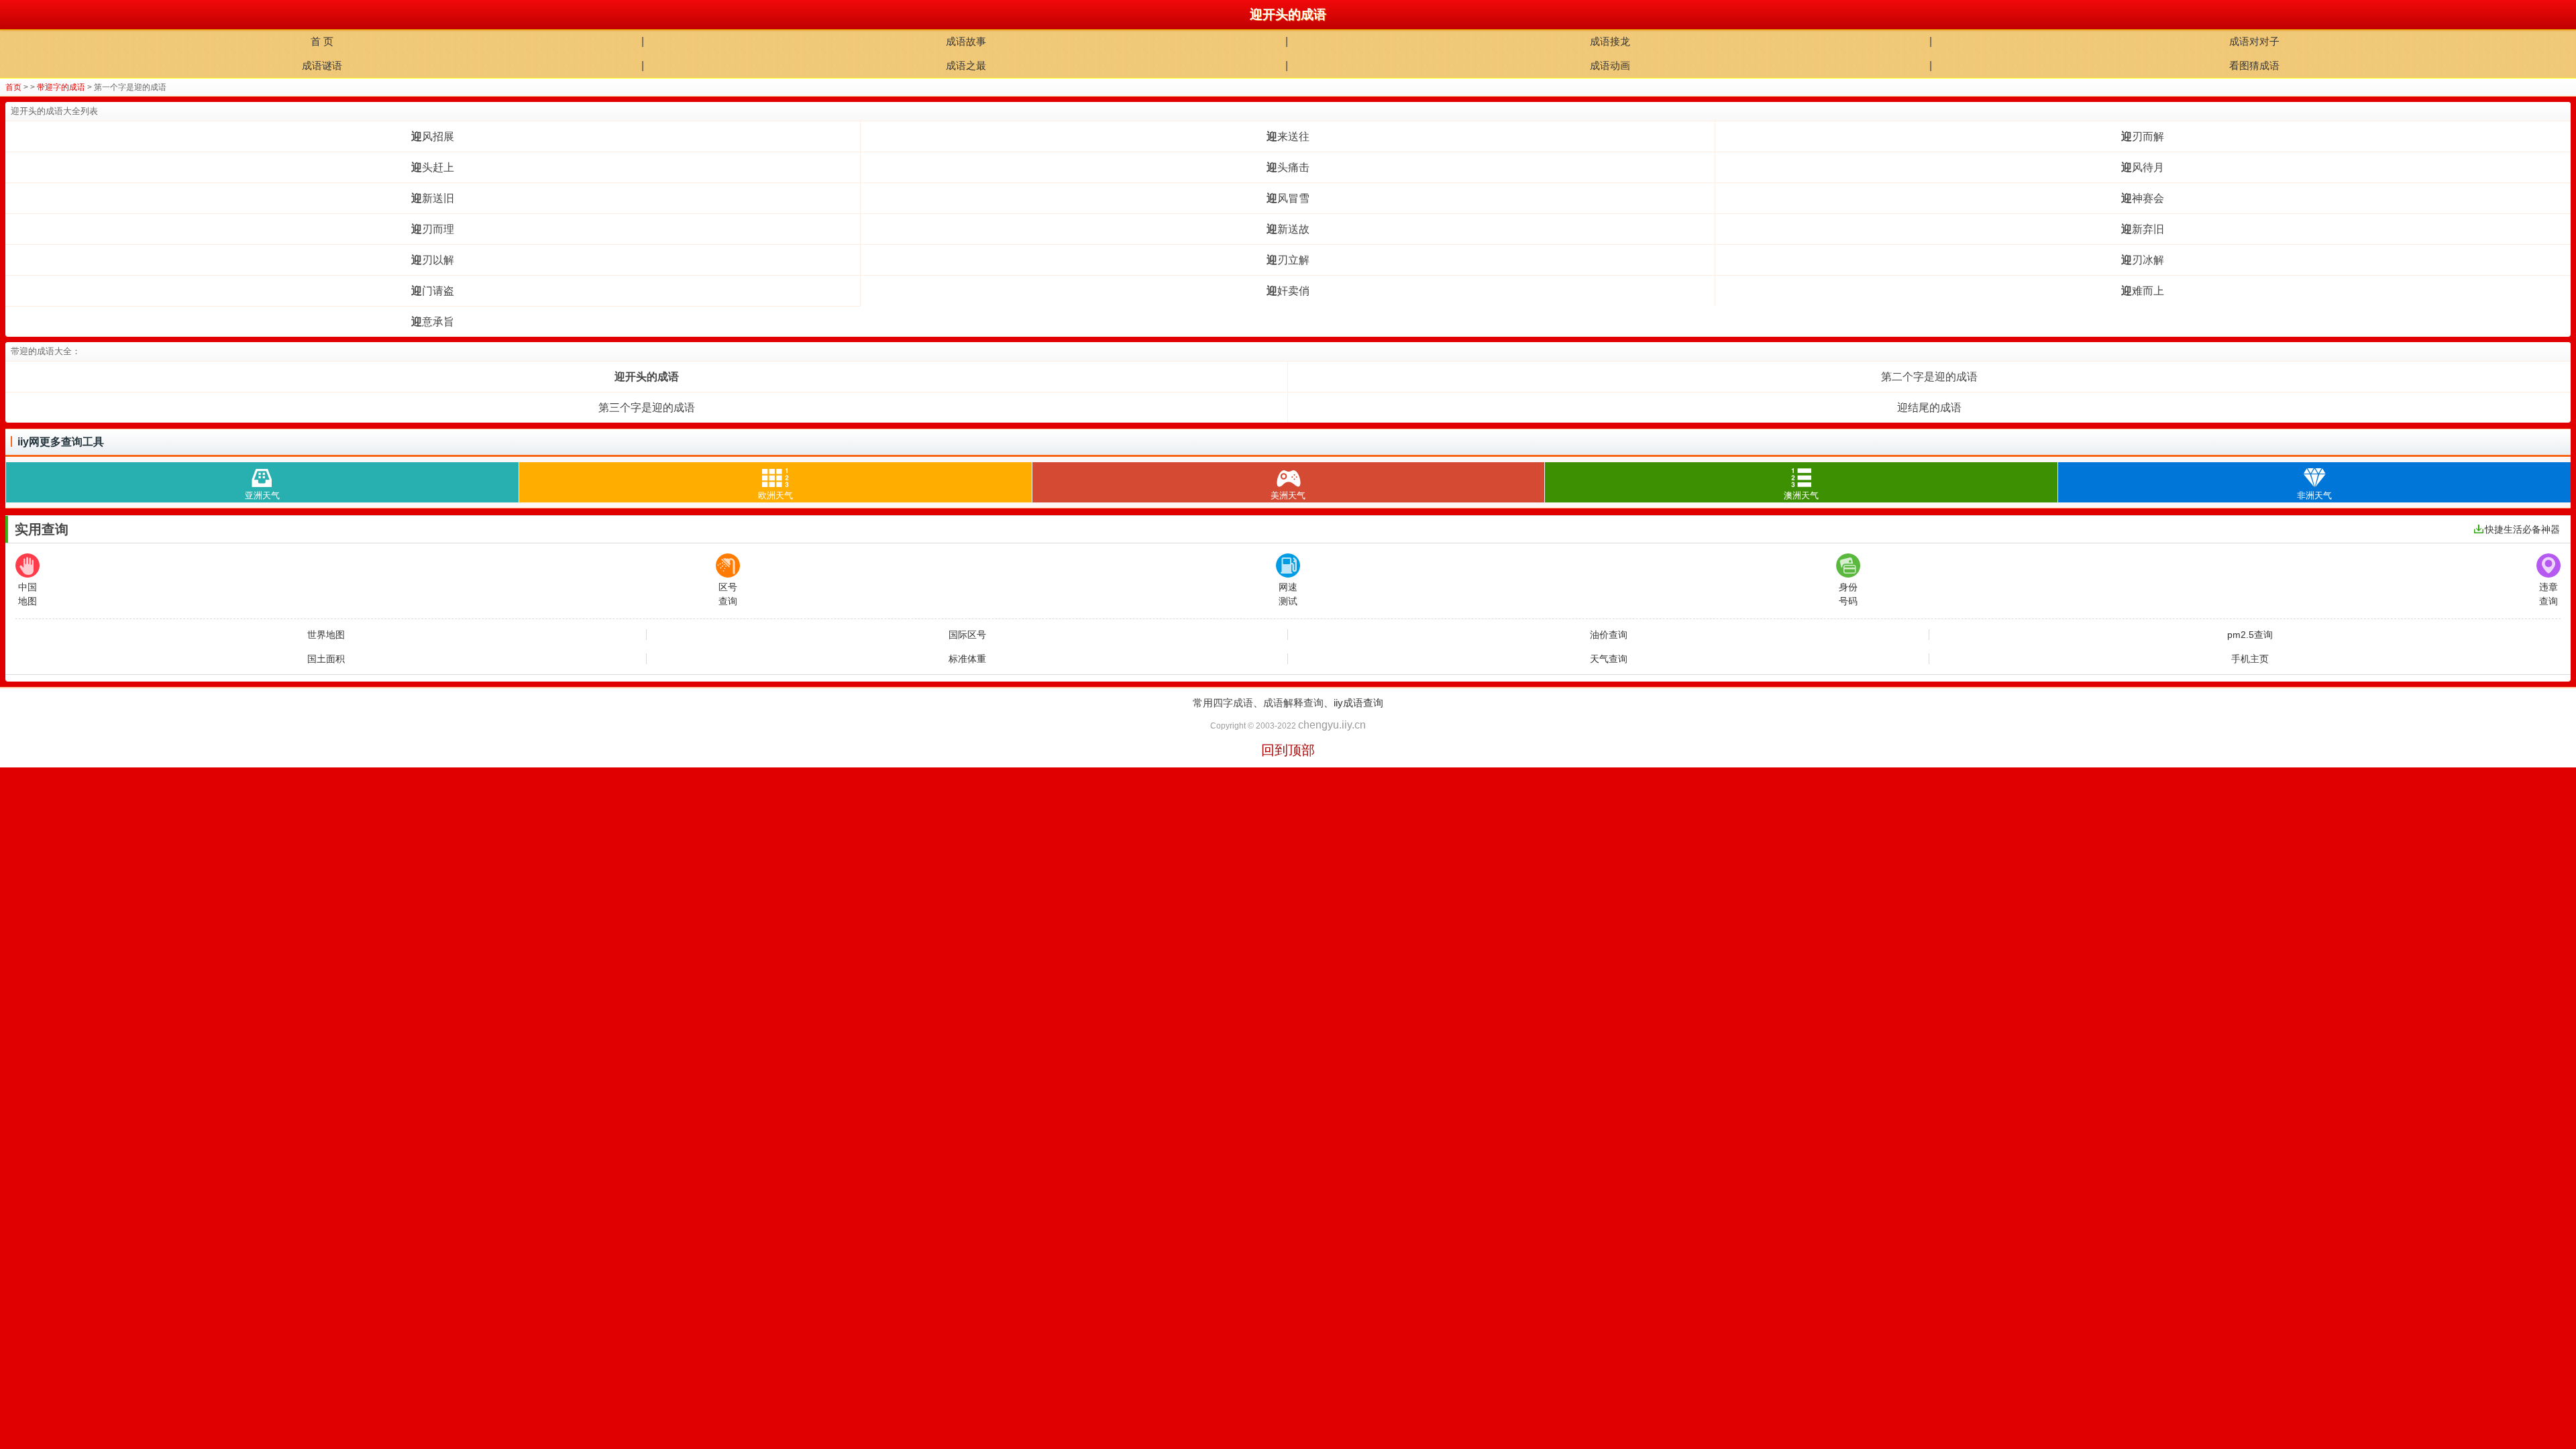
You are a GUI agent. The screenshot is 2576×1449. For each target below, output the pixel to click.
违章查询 (2548, 594)
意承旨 (433, 322)
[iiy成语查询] (15, 15)
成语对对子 (2254, 41)
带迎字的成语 (61, 87)
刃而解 (2143, 137)
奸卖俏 (1288, 291)
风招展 (433, 137)
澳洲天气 (1801, 495)
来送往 (1288, 137)
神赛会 (2143, 198)
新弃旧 (2143, 229)
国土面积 (326, 659)
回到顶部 (1288, 750)
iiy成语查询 (1358, 703)
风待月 (2143, 167)
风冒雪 (1288, 198)
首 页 (322, 41)
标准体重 (967, 659)
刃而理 (433, 229)
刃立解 (1288, 260)
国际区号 (967, 635)
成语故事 (966, 41)
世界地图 (326, 635)
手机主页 (2250, 659)
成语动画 (1610, 65)
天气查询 (1609, 659)
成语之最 (966, 65)
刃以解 (433, 260)
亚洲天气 (262, 495)
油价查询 (1609, 635)
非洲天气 (2314, 495)
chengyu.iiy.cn (1332, 725)
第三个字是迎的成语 (647, 408)
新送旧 (433, 198)
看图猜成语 (2254, 65)
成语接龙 (1610, 41)
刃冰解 (2143, 260)
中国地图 (28, 594)
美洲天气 (1288, 495)
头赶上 (433, 167)
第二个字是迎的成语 (1929, 377)
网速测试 (1288, 594)
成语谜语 (322, 65)
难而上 (2143, 291)
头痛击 (1288, 167)
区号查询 (728, 594)
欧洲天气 (775, 495)
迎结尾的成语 (1929, 408)
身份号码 (1848, 594)
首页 (13, 87)
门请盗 (433, 291)
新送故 (1288, 229)
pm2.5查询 (2250, 635)
